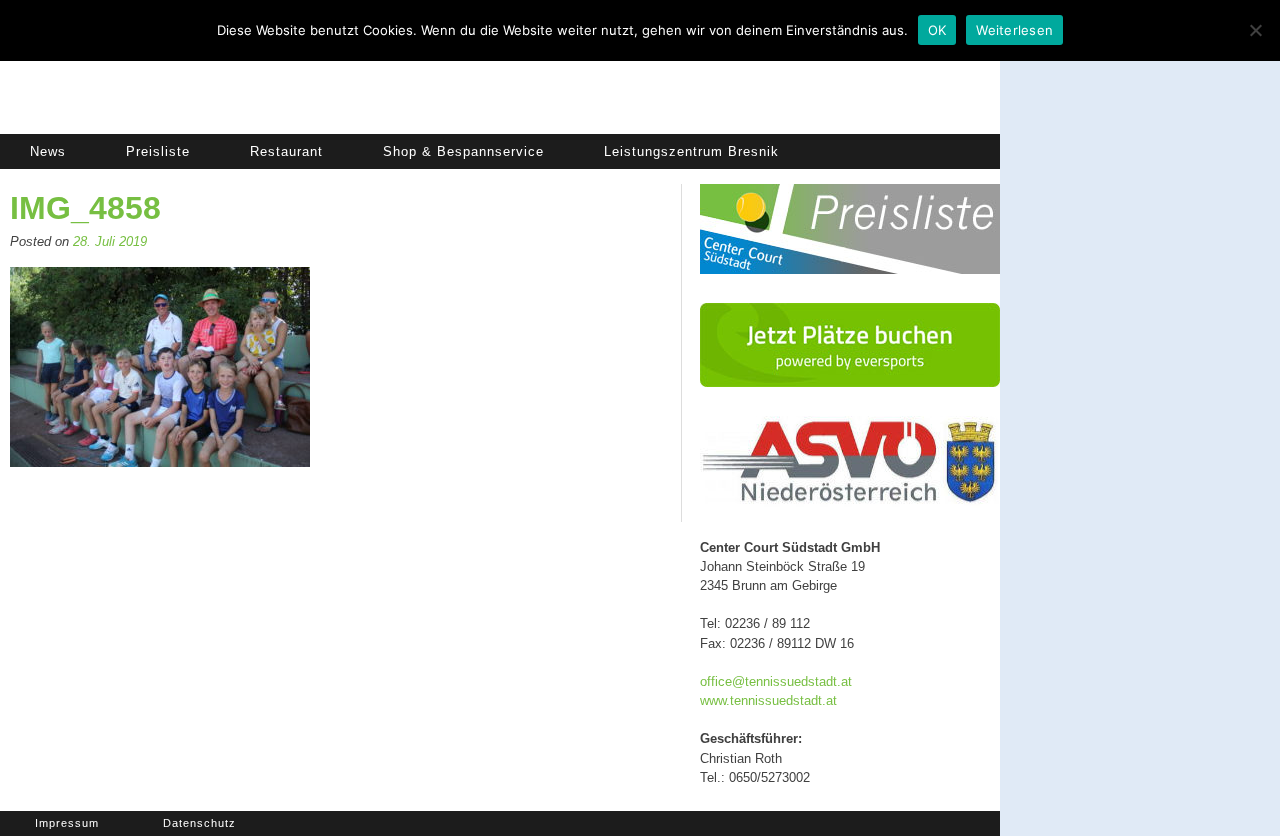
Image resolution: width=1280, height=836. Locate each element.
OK (937, 30)
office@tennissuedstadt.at (776, 681)
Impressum (67, 823)
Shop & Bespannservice (463, 151)
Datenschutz (199, 823)
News (48, 151)
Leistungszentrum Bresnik (691, 151)
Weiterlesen (1014, 30)
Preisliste (158, 151)
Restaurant (286, 151)
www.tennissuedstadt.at (768, 700)
